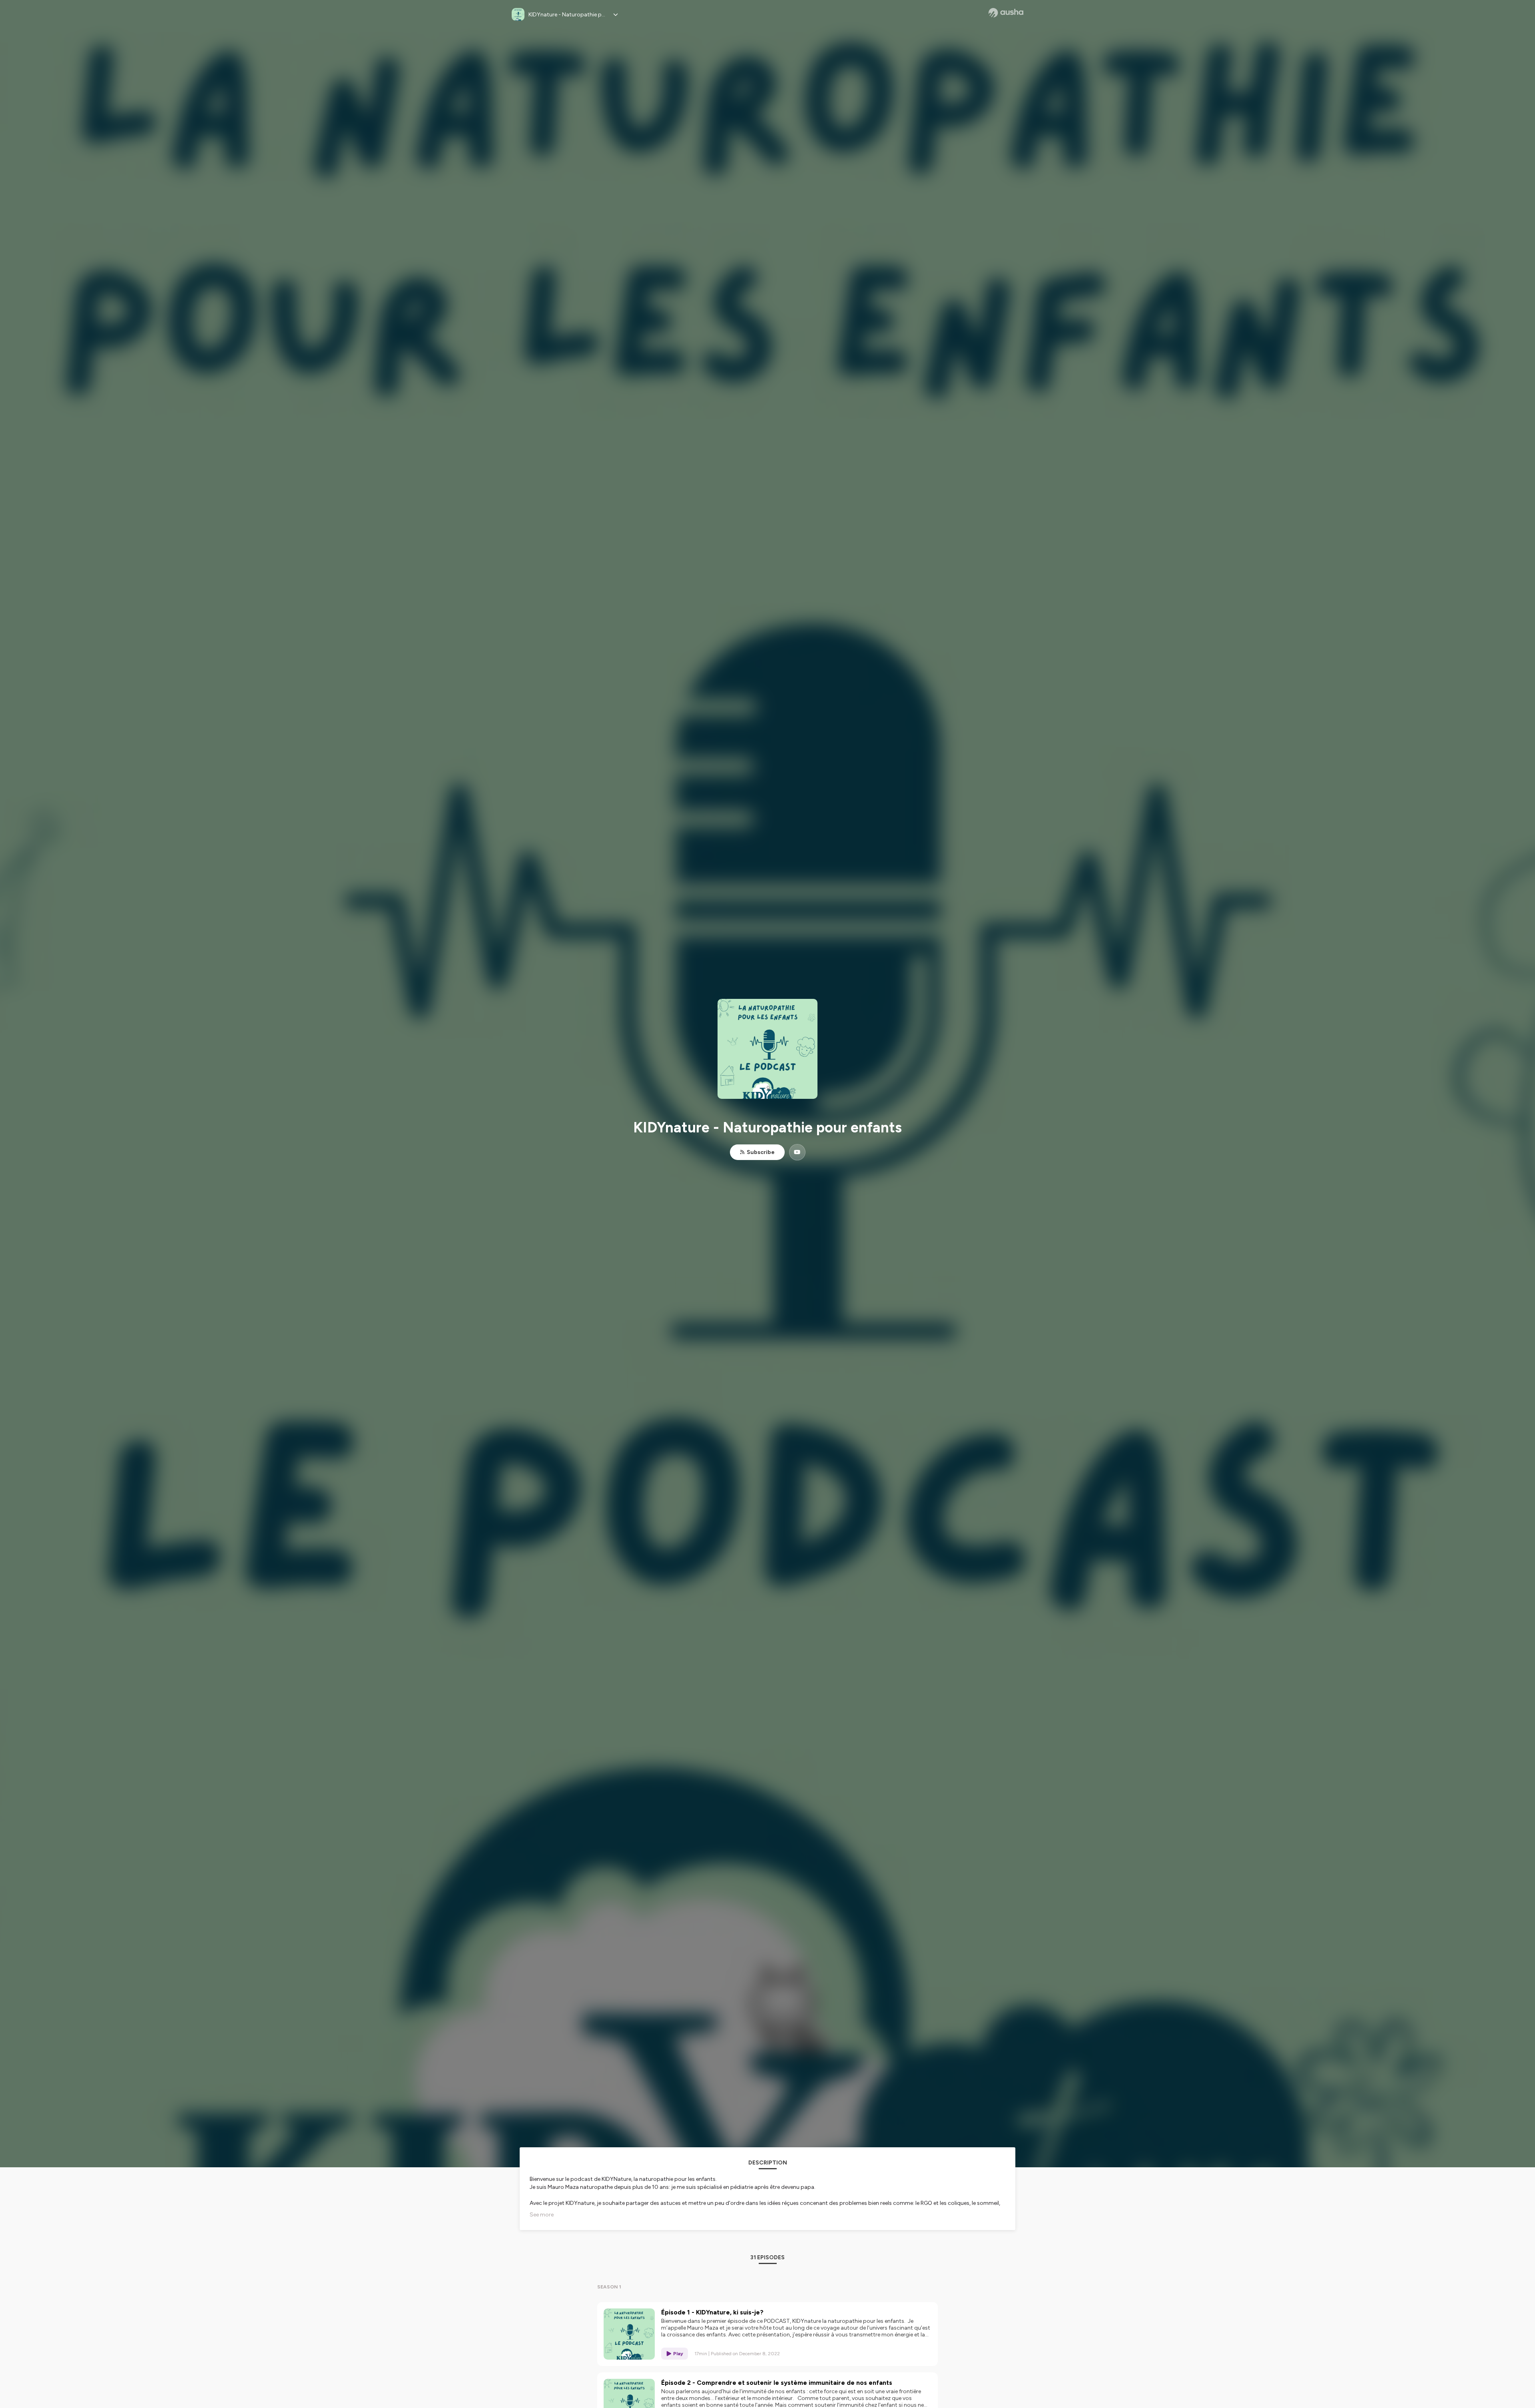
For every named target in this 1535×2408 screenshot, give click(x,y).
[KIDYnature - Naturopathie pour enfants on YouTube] (797, 1152)
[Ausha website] (1006, 13)
